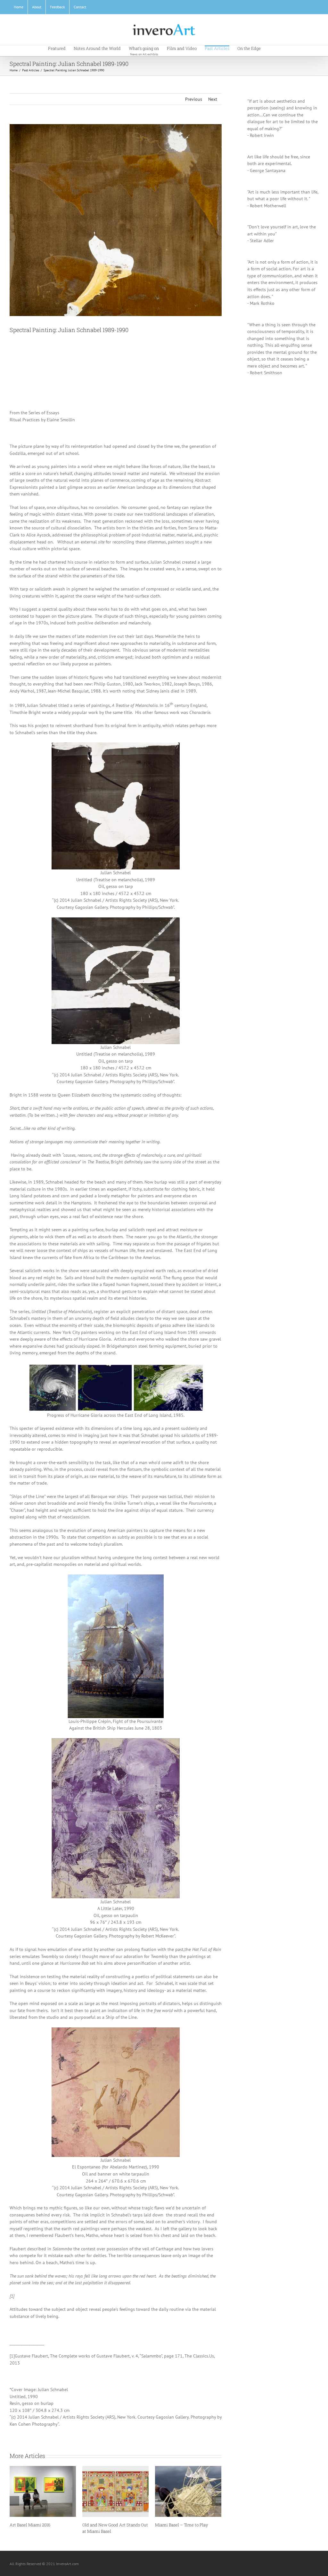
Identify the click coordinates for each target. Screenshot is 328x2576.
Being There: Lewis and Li (34, 2525)
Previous (194, 99)
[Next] (217, 2501)
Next (213, 99)
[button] (270, 48)
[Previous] (14, 2501)
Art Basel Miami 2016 (175, 2525)
